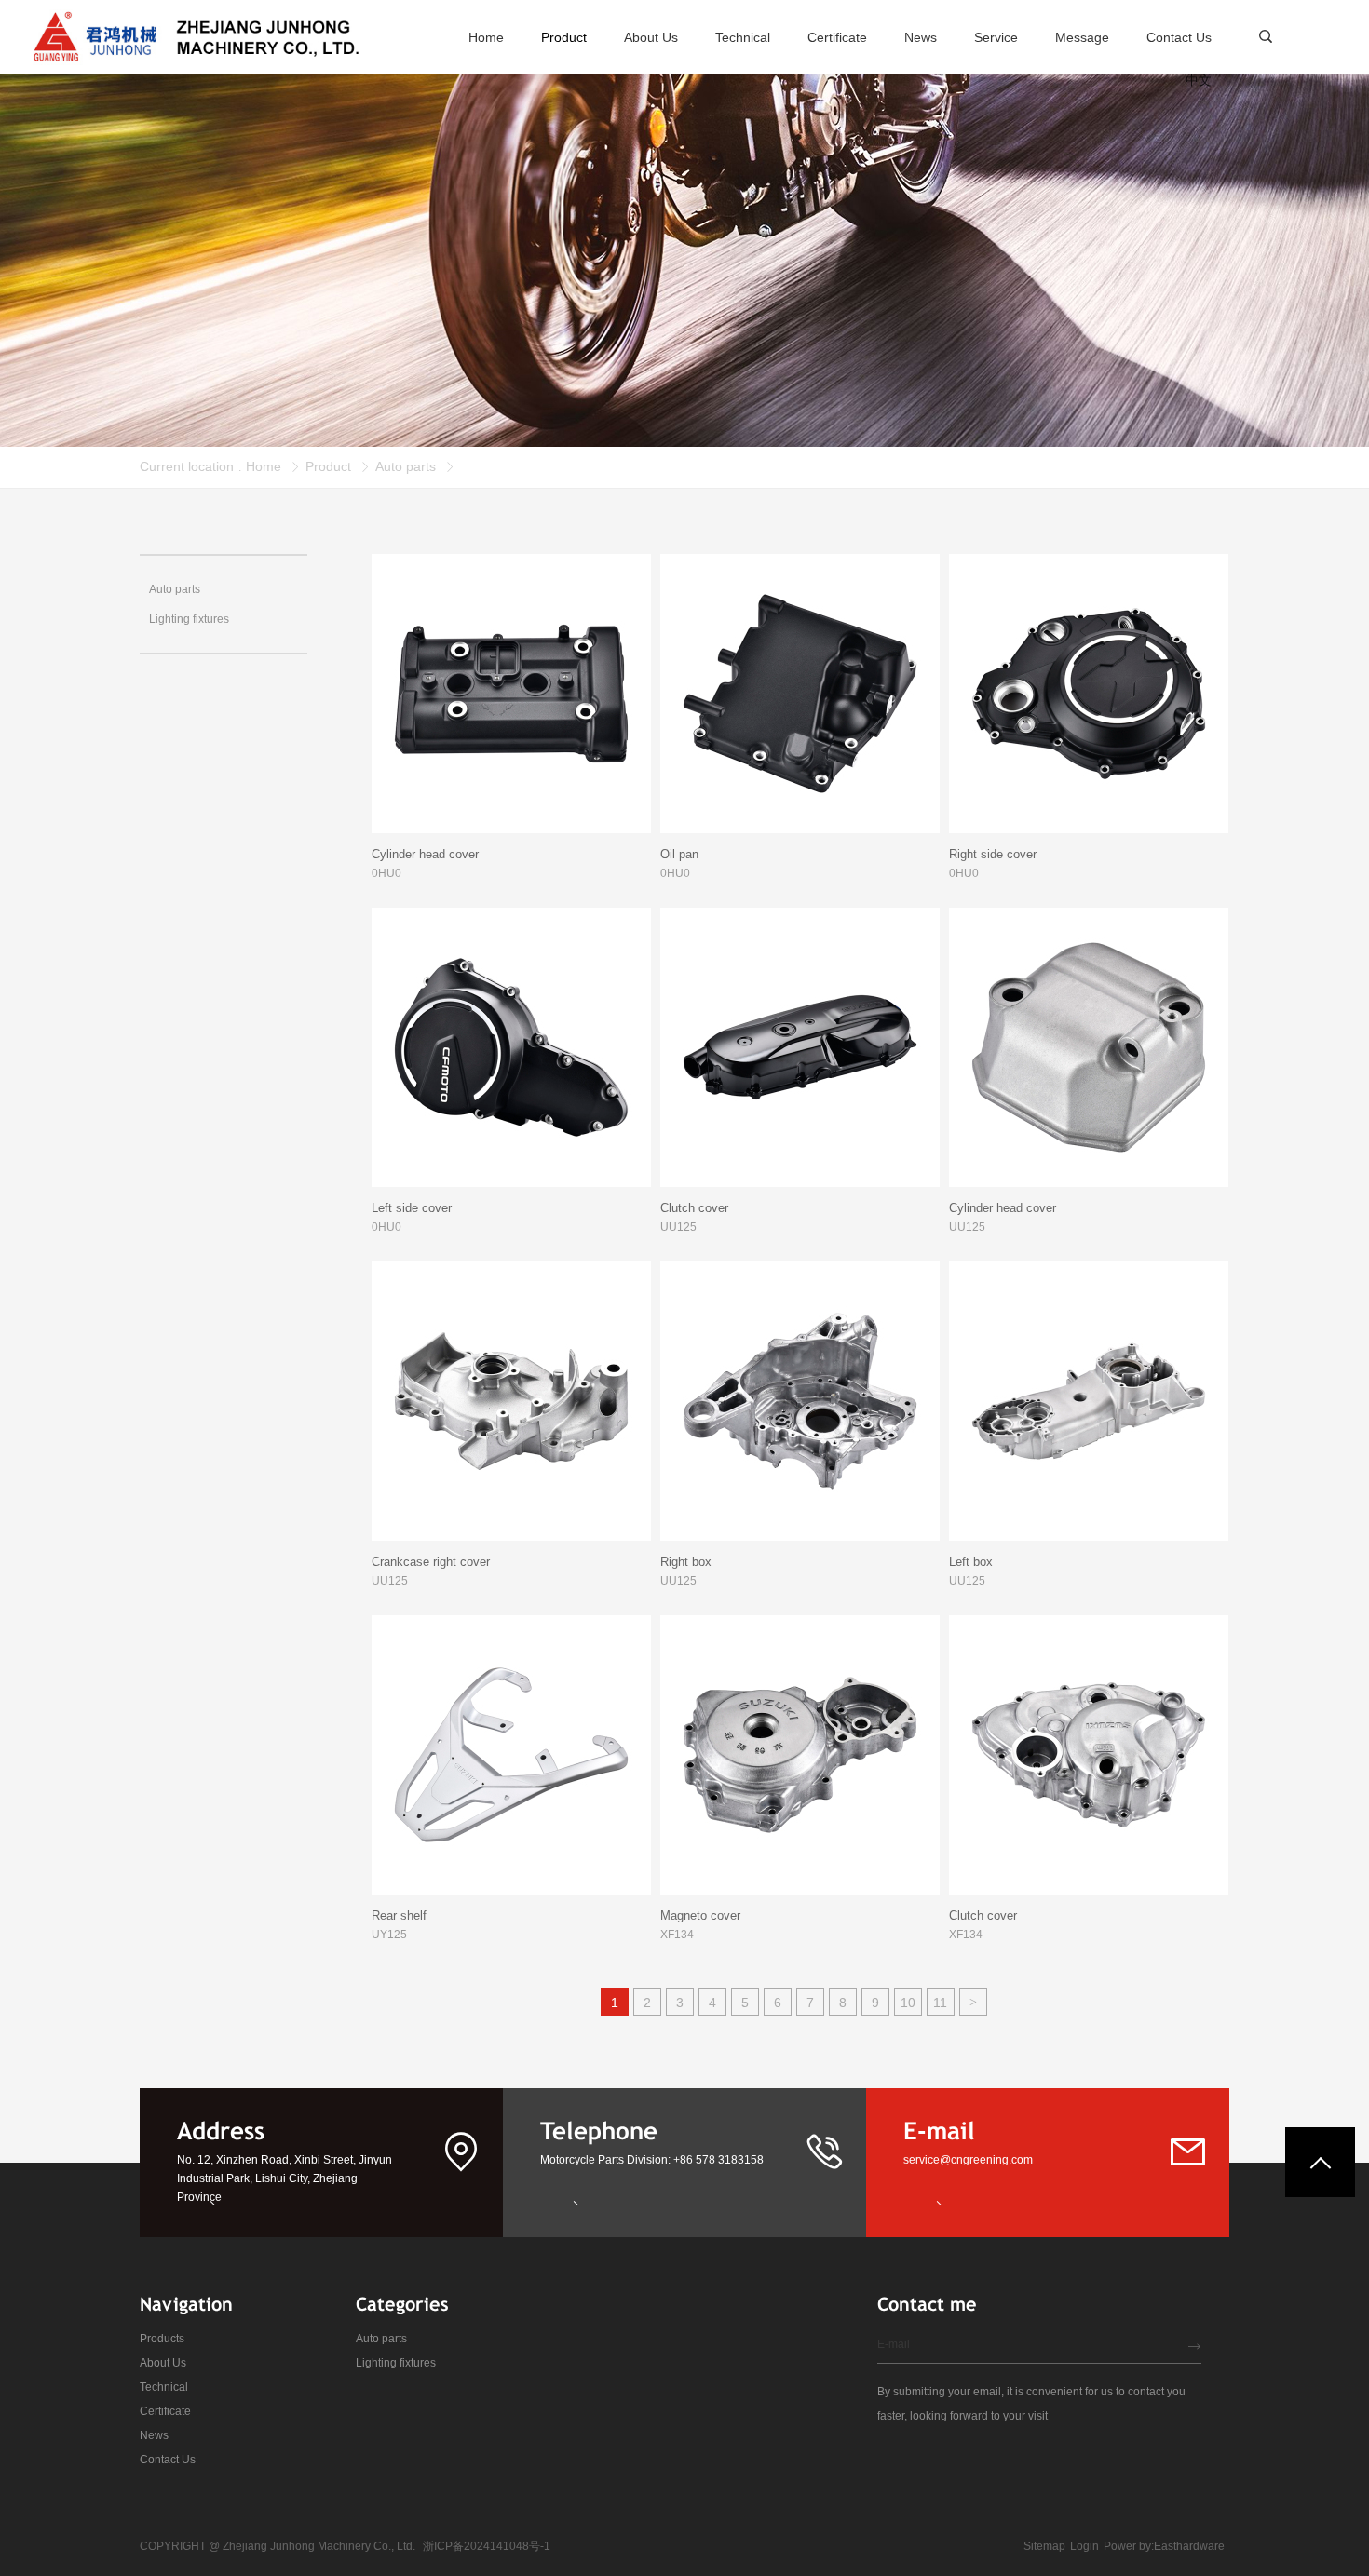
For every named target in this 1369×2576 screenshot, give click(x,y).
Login (1084, 2546)
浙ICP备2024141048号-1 (487, 2546)
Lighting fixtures (396, 2363)
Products (162, 2339)
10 (908, 2003)
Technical (164, 2387)
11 (940, 2003)
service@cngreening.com (968, 2160)
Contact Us (168, 2460)
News (154, 2435)
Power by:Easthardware (1164, 2546)
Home (264, 466)
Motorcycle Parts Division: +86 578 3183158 (652, 2160)
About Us (163, 2363)
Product (328, 466)
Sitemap (1044, 2546)
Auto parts (406, 466)
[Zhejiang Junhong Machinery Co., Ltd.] (196, 37)
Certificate (165, 2411)
